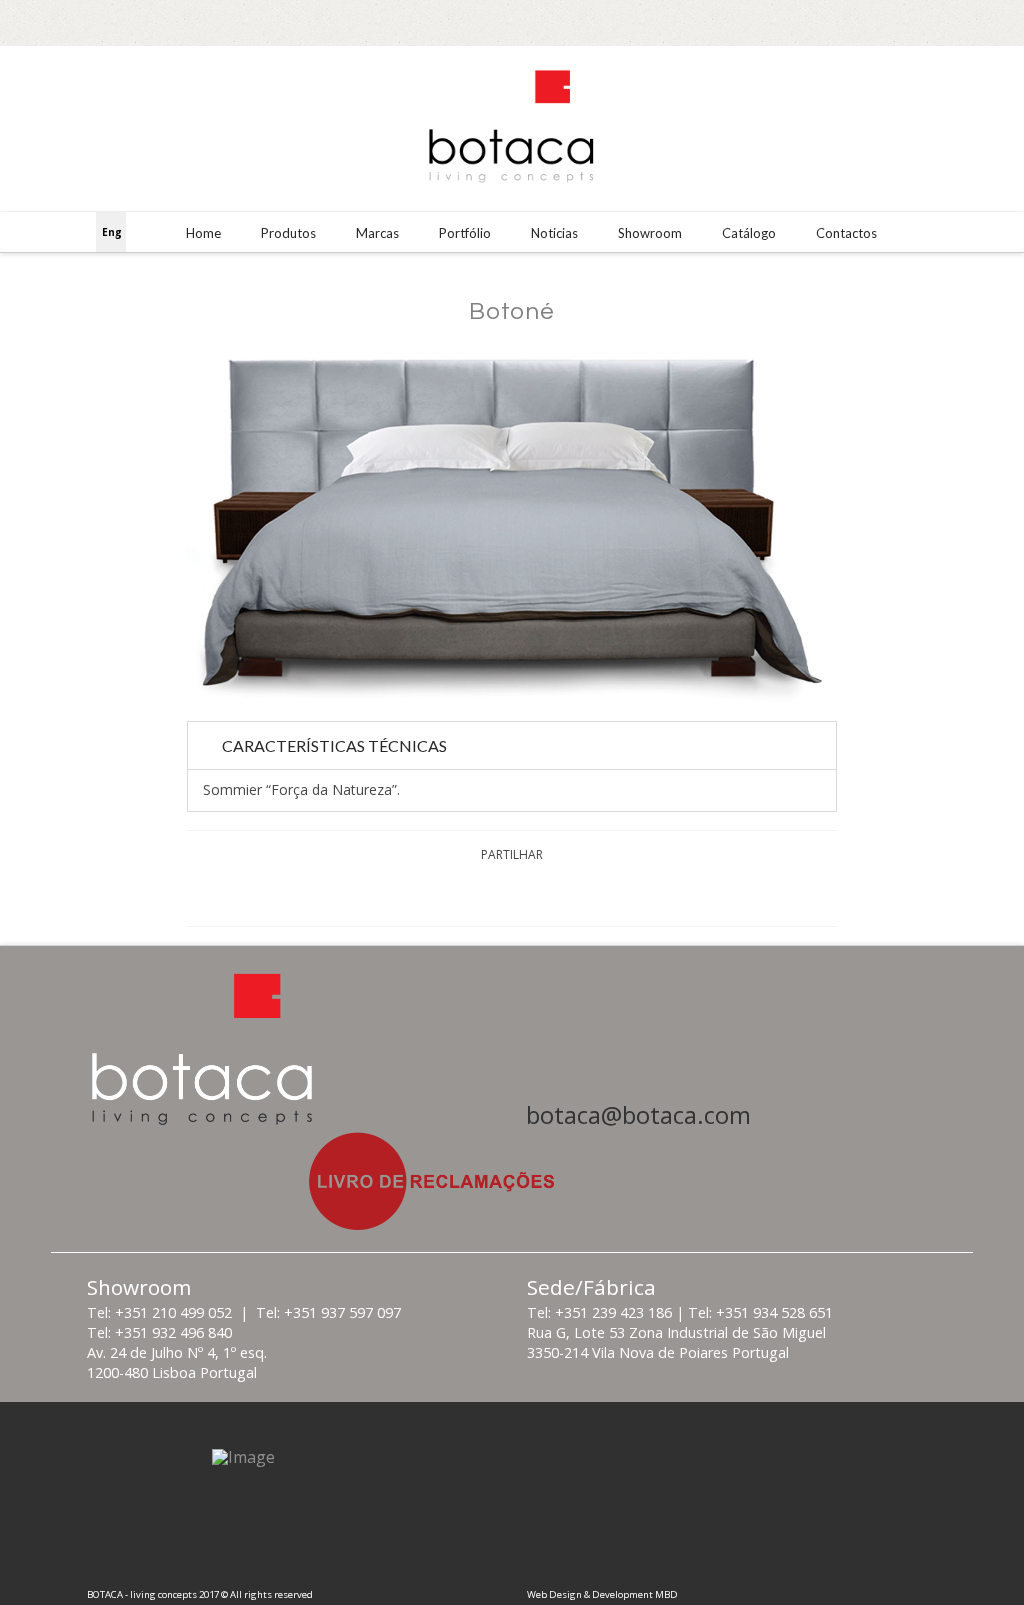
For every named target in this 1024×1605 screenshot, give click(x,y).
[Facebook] (934, 22)
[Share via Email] (583, 893)
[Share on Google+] (535, 893)
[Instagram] (964, 22)
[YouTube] (994, 22)
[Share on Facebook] (440, 893)
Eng (112, 232)
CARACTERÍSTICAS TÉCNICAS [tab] (334, 745)
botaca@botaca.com (638, 1115)
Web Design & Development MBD (602, 1594)
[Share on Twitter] (488, 893)
